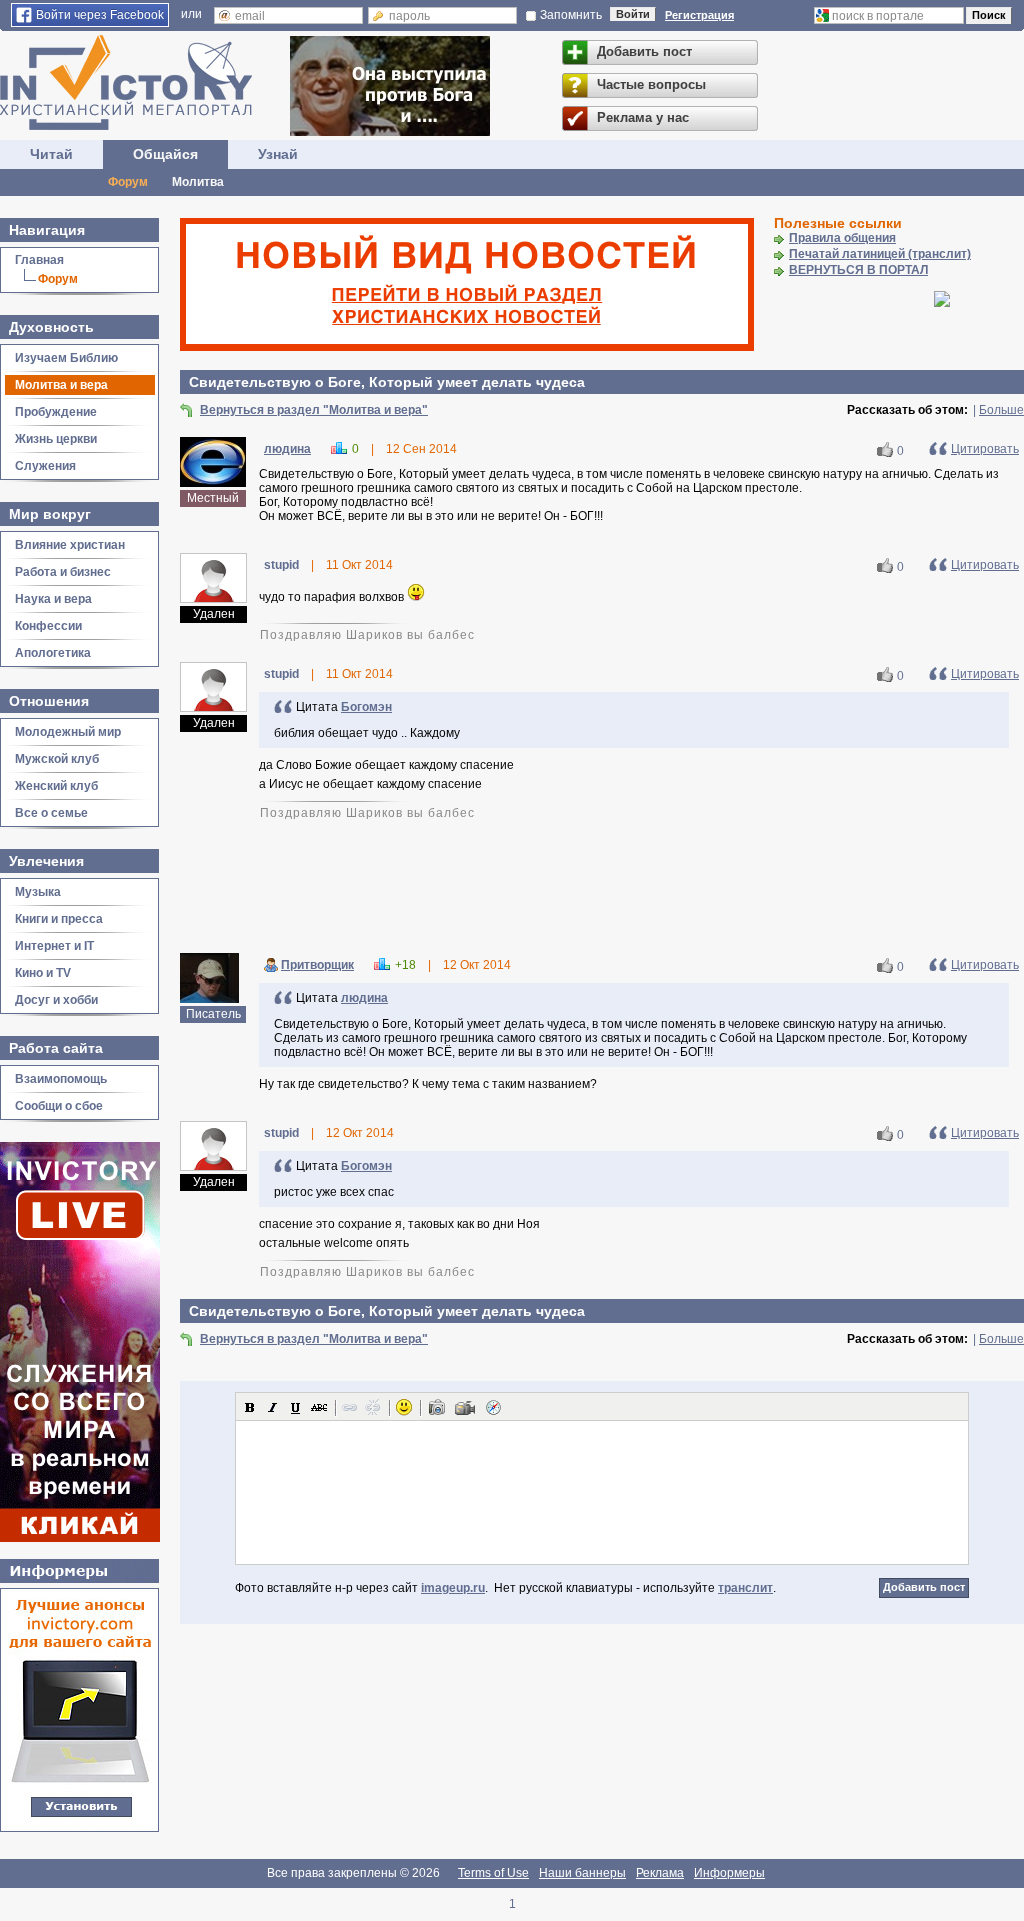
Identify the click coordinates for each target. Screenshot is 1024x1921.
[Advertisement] (602, 885)
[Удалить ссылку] (373, 1407)
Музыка (38, 892)
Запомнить (571, 15)
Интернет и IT (54, 946)
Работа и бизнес (63, 572)
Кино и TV (43, 973)
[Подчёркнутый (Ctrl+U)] (296, 1407)
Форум (128, 182)
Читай (51, 154)
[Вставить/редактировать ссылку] (350, 1407)
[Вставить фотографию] (437, 1407)
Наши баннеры (582, 1873)
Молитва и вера (61, 385)
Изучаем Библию (66, 358)
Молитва (198, 182)
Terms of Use (493, 1873)
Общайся (165, 154)
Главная (39, 260)
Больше (1001, 410)
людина (287, 449)
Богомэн (366, 707)
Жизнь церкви (56, 439)
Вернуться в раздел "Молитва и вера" (314, 410)
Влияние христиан (70, 545)
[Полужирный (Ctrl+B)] (250, 1407)
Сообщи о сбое (59, 1106)
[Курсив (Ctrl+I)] (273, 1407)
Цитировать (985, 449)
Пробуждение (56, 412)
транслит (745, 1588)
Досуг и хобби (56, 1000)
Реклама (660, 1873)
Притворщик (317, 965)
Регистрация (699, 15)
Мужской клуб (57, 759)
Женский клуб (56, 786)
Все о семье (51, 813)
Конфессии (48, 626)
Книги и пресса (59, 919)
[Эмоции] (404, 1407)
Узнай (278, 154)
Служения (45, 466)
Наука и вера (53, 599)
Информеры (729, 1873)
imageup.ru (453, 1588)
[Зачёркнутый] (319, 1407)
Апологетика (53, 653)
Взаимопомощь (61, 1079)
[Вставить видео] (465, 1407)
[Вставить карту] (493, 1407)
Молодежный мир (68, 732)
